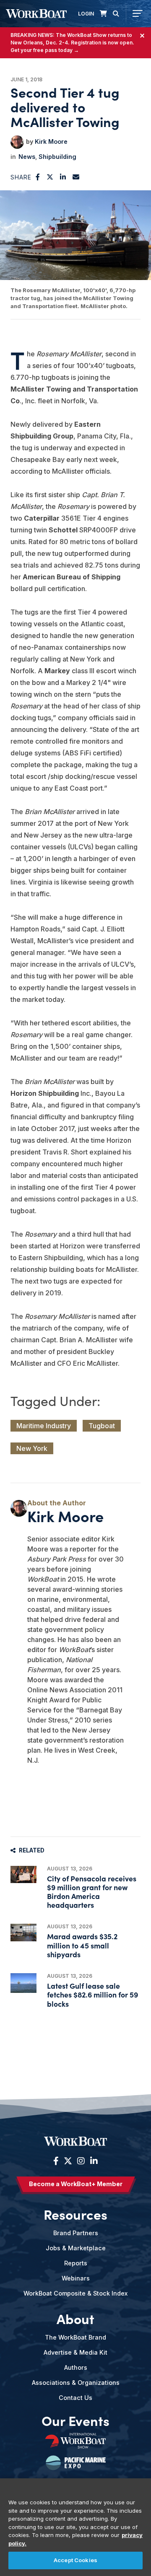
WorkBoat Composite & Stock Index (75, 2293)
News (27, 157)
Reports (76, 2263)
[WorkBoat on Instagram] (81, 2161)
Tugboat (102, 1426)
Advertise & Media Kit (75, 2352)
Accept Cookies (75, 2560)
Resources (75, 2214)
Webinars (76, 2278)
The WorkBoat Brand (75, 2337)
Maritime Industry (44, 1426)
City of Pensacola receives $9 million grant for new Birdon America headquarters (92, 1892)
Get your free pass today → (45, 50)
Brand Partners (76, 2233)
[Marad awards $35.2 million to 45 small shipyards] (23, 1932)
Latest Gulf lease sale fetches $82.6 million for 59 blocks (92, 1994)
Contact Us (75, 2398)
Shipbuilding (57, 157)
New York (32, 1448)
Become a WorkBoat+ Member (76, 2184)
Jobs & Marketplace (76, 2248)
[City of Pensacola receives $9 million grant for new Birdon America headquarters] (23, 1874)
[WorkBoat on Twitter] (68, 2161)
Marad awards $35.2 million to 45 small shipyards (82, 1945)
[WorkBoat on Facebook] (56, 2161)
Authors (76, 2367)
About (75, 2319)
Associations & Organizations (76, 2383)
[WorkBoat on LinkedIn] (93, 2161)
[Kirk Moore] (17, 142)
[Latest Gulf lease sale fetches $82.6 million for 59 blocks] (23, 1983)
